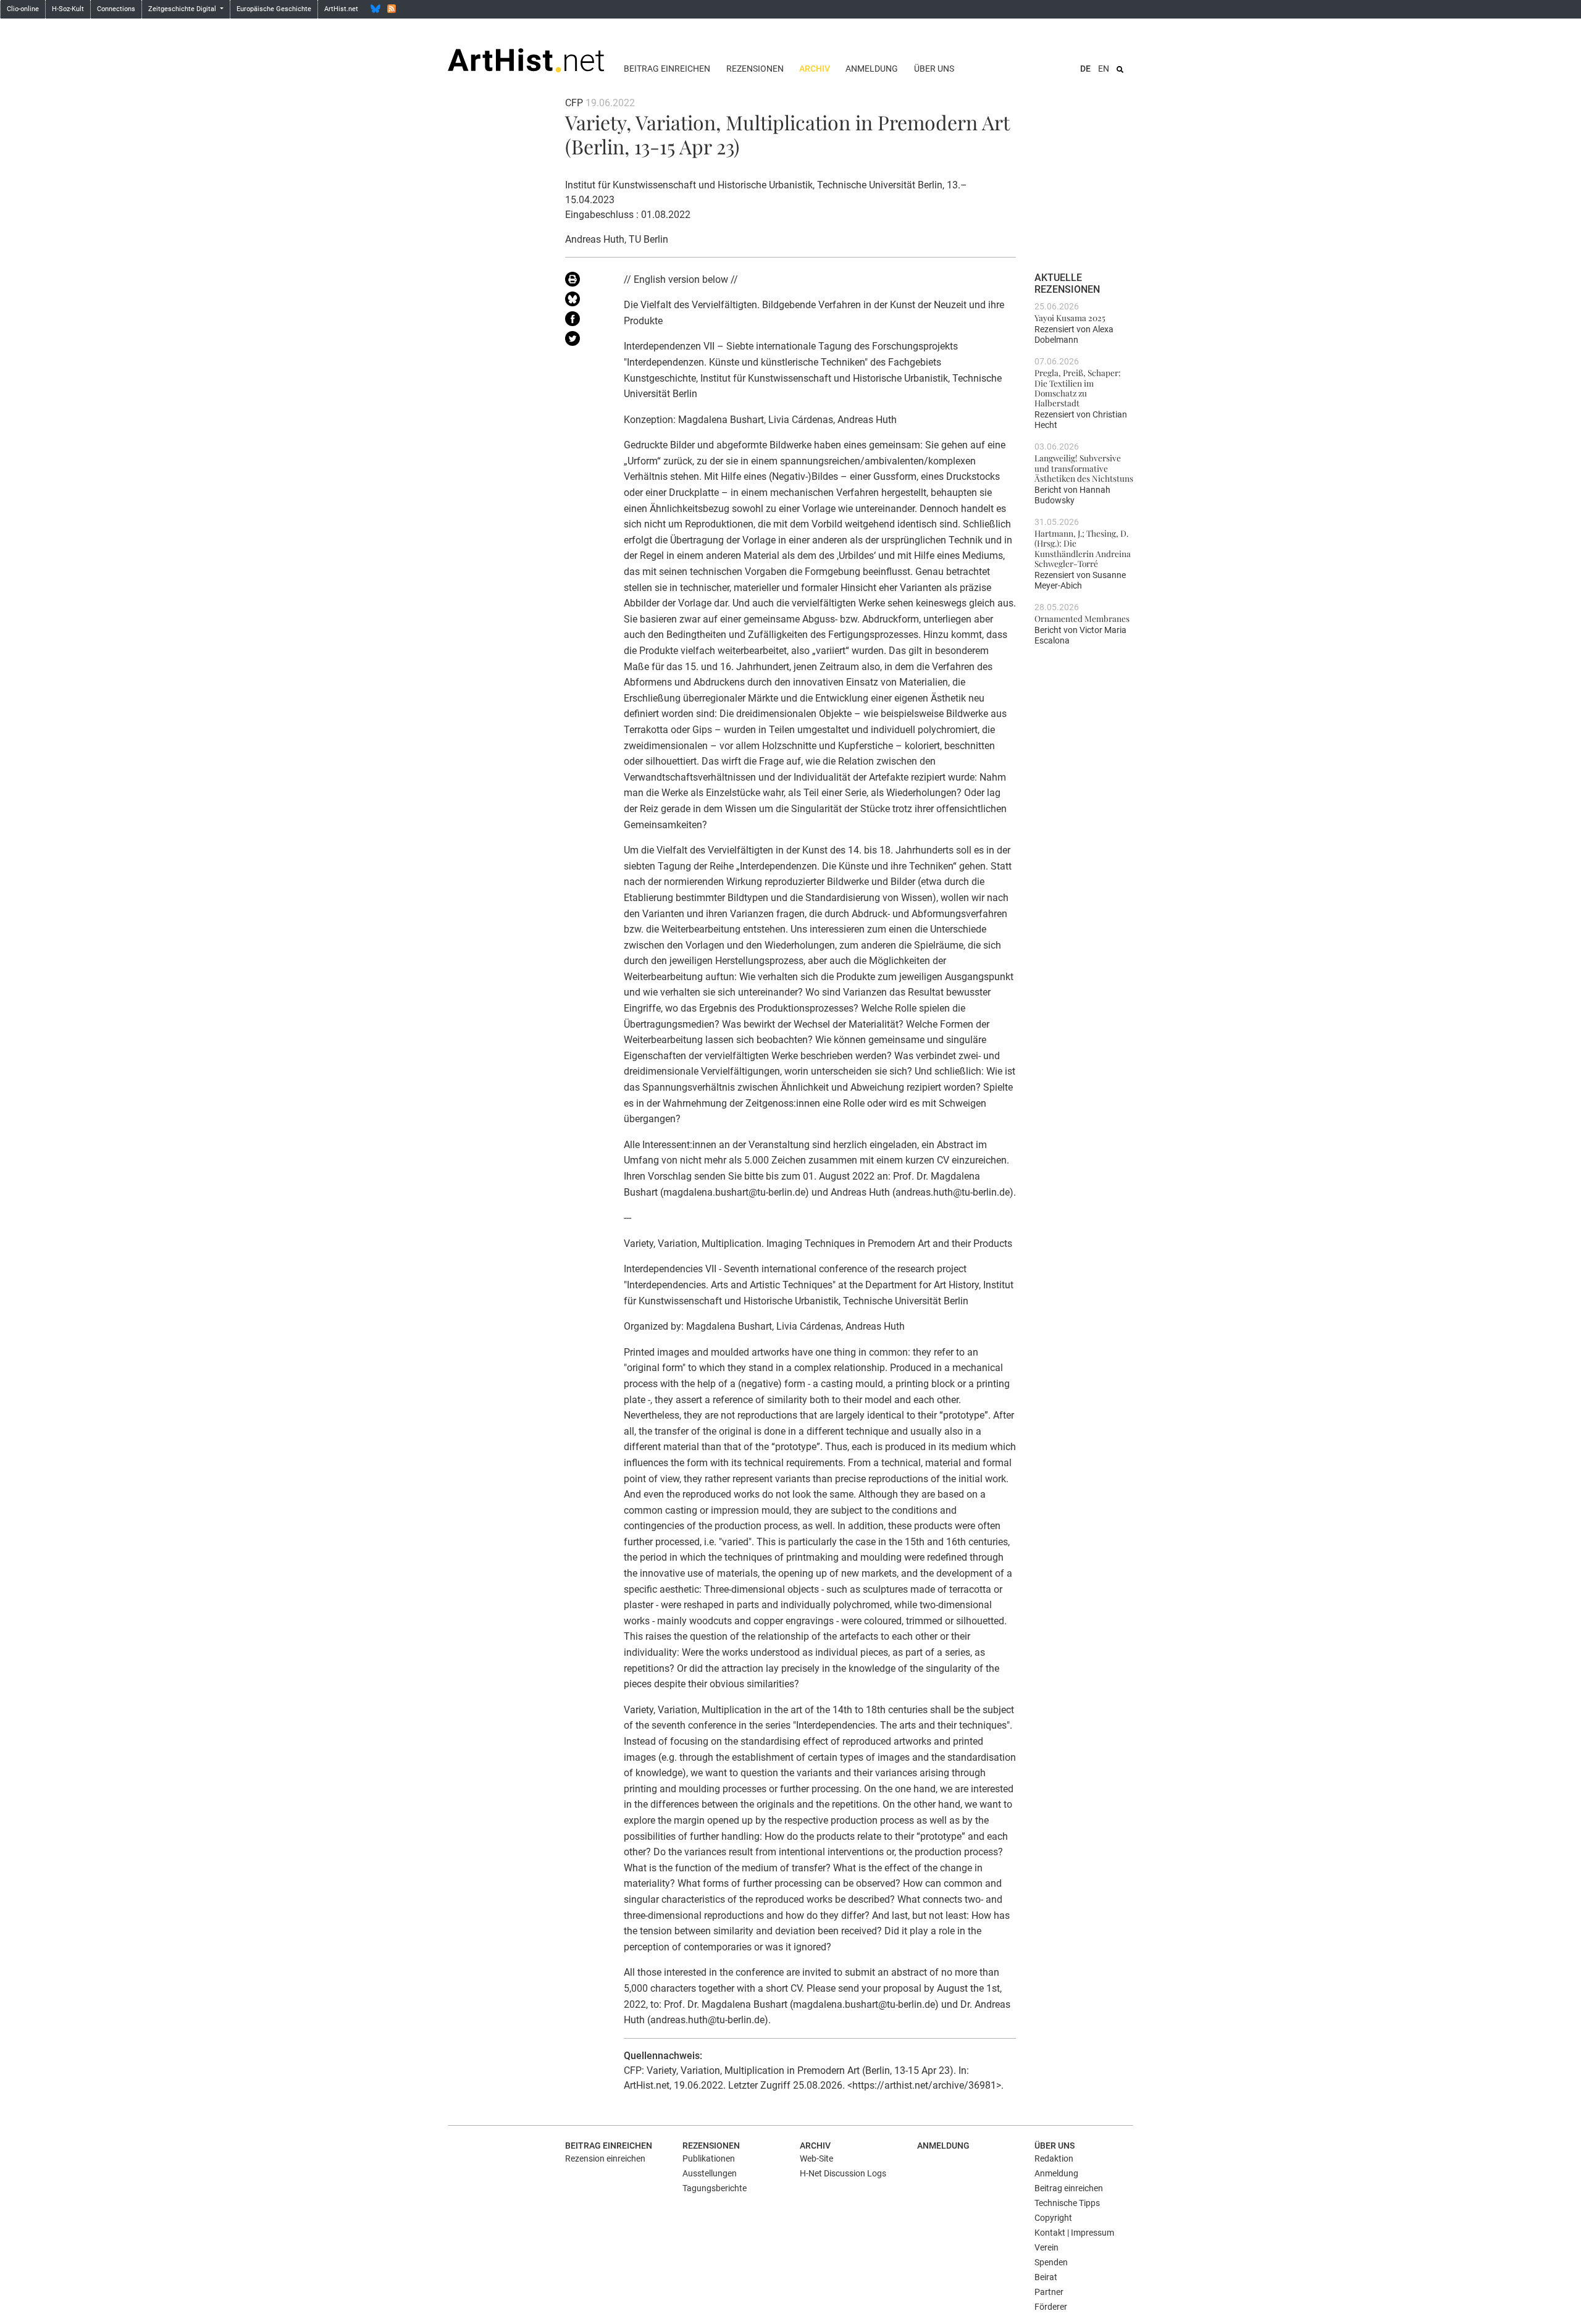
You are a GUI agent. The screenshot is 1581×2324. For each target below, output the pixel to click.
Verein (1046, 2247)
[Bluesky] (375, 9)
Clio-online (23, 9)
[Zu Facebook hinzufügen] (585, 321)
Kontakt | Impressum (1074, 2233)
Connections (116, 9)
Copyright (1053, 2218)
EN (1104, 69)
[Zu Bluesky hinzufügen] (585, 301)
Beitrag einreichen (667, 69)
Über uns (934, 69)
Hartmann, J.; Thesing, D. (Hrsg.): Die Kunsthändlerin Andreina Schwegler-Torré (1083, 548)
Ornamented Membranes (1082, 618)
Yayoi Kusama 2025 (1070, 317)
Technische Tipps (1067, 2203)
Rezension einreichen (605, 2158)
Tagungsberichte (715, 2188)
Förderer (1051, 2307)
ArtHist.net (341, 9)
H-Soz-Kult (68, 9)
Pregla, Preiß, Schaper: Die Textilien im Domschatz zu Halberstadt (1078, 388)
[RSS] (392, 9)
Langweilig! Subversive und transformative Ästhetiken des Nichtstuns (1084, 468)
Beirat (1046, 2277)
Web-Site (816, 2158)
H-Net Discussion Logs (843, 2173)
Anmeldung (872, 69)
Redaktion (1054, 2158)
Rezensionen (755, 69)
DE (1085, 69)
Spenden (1051, 2262)
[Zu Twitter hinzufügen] (585, 341)
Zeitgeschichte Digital (183, 9)
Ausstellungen (710, 2173)
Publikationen (709, 2158)
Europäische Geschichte (274, 9)
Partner (1049, 2292)
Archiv (815, 69)
